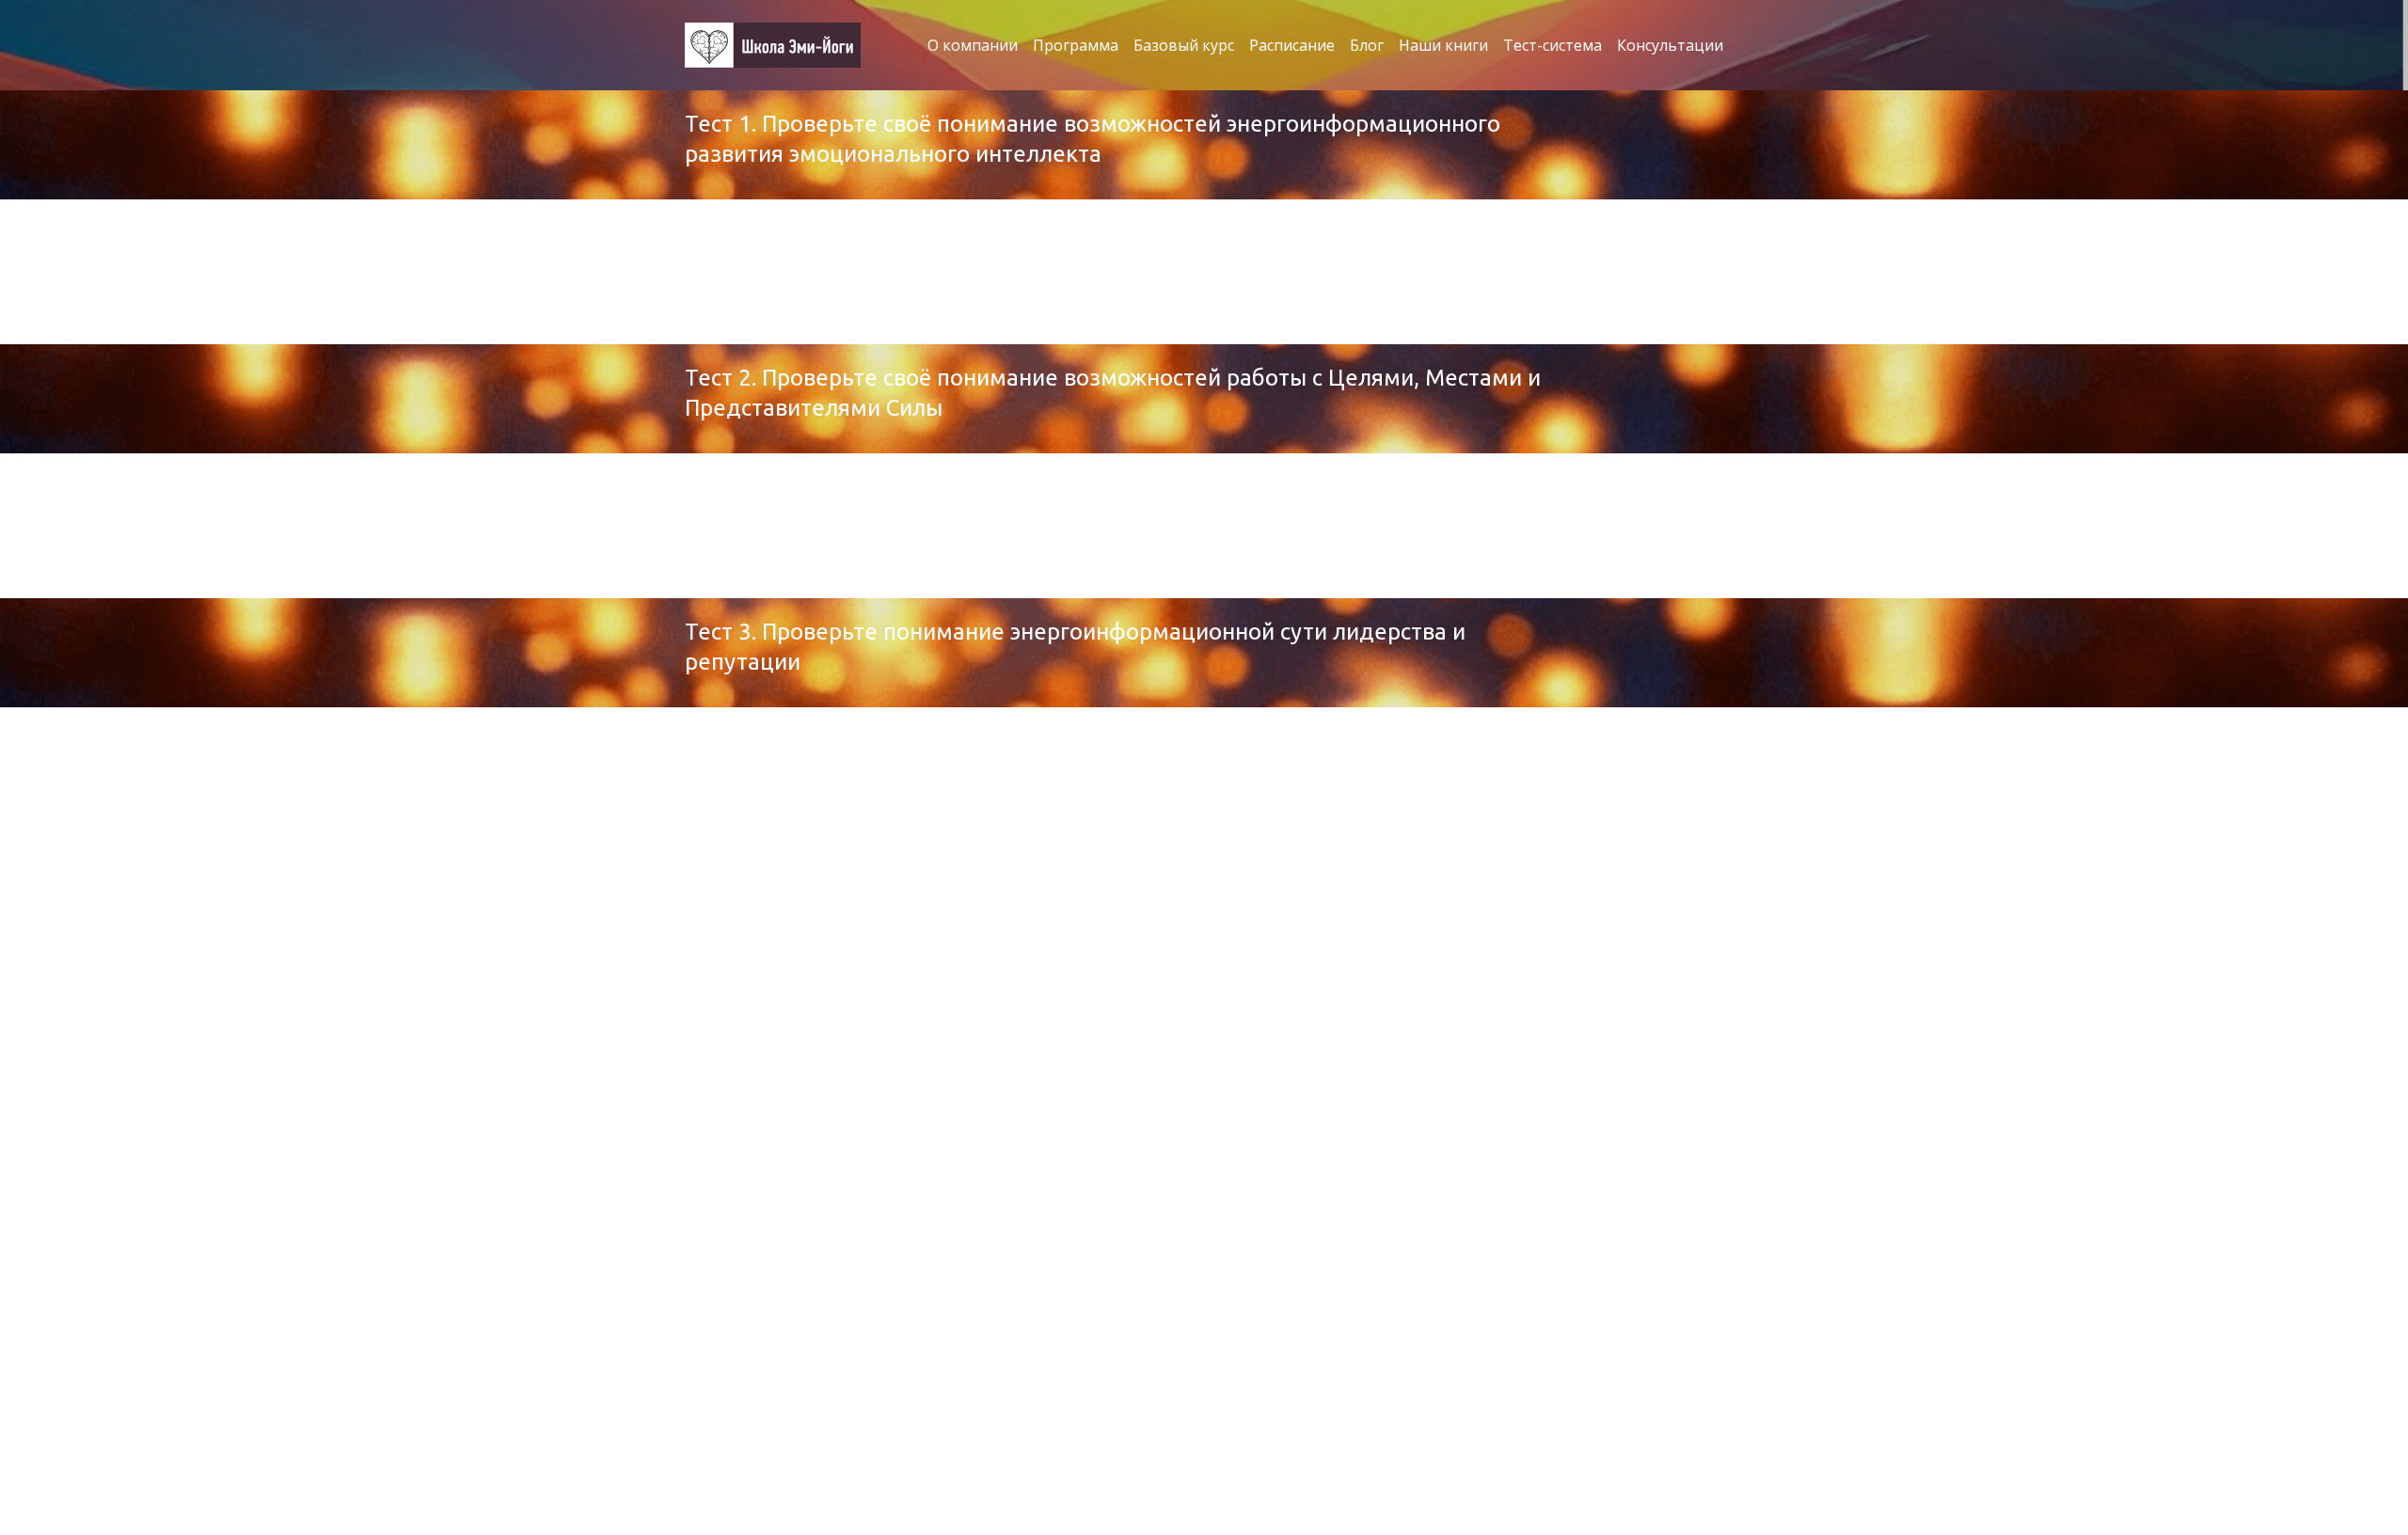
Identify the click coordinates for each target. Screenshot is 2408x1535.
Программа (1076, 45)
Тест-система (1553, 45)
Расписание (1292, 45)
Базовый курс (1184, 45)
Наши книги (1443, 45)
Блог (1367, 45)
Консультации (1670, 45)
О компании (973, 45)
